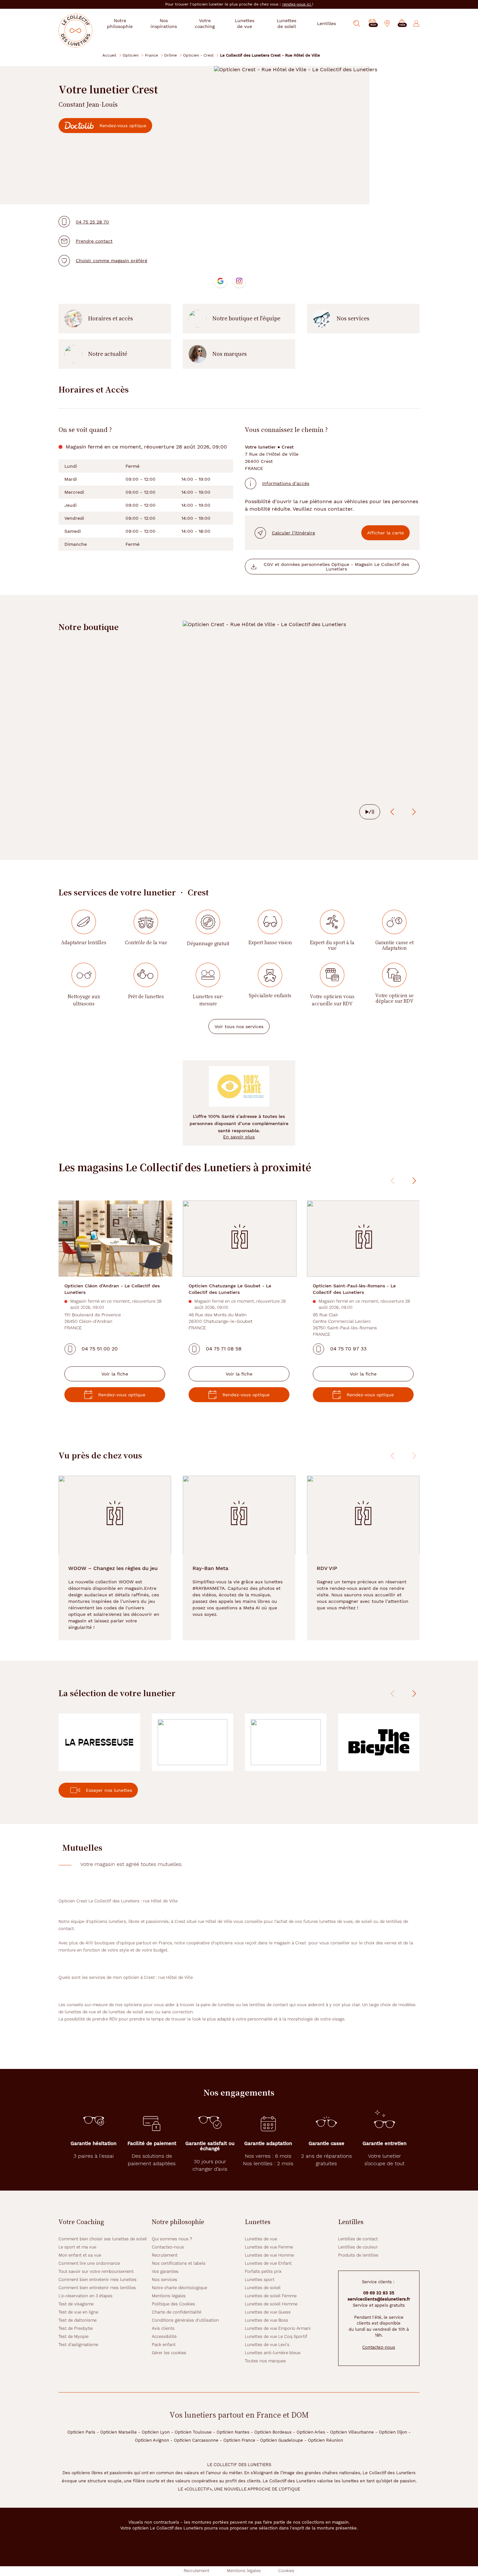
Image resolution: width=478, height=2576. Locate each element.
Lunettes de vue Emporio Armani (278, 2328)
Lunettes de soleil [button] (286, 23)
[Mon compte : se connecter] (416, 23)
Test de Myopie (73, 2336)
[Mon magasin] (387, 23)
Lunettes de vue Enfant (268, 2263)
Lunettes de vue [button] (245, 23)
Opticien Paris (81, 2432)
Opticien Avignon (152, 2440)
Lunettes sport (260, 2280)
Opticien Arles (311, 2432)
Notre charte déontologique (179, 2288)
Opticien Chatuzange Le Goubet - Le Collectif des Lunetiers (230, 1289)
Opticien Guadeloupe (282, 2440)
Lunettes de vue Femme (269, 2247)
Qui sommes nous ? (172, 2239)
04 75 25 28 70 (92, 222)
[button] (402, 24)
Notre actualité (108, 354)
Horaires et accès (111, 318)
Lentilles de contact (358, 2239)
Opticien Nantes (233, 2432)
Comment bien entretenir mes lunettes (98, 2280)
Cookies (286, 2571)
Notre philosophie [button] (120, 23)
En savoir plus (239, 1137)
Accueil (109, 55)
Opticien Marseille (119, 2432)
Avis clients (163, 2328)
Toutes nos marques (265, 2361)
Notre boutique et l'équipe (246, 318)
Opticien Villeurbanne (352, 2432)
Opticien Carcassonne (196, 2440)
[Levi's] (286, 1742)
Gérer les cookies (169, 2353)
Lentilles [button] (326, 23)
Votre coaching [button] (205, 23)
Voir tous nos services (239, 1026)
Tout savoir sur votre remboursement (96, 2271)
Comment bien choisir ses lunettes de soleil (103, 2239)
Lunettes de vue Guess (268, 2312)
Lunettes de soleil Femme (271, 2296)
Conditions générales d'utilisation (185, 2320)
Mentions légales (169, 2296)
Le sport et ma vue (77, 2247)
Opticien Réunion (325, 2440)
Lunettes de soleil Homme (271, 2304)
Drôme (171, 55)
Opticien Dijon (393, 2432)
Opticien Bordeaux (273, 2432)
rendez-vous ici (297, 4)
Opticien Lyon (156, 2432)
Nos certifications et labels (179, 2263)
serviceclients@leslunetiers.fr (379, 2299)
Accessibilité (164, 2336)
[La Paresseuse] (99, 1742)
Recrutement (165, 2255)
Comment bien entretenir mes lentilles (97, 2288)
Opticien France (239, 2440)
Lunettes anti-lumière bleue (273, 2353)
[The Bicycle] (379, 1742)
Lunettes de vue (261, 2239)
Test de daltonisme (78, 2320)
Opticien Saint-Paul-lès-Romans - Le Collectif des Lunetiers (354, 1289)
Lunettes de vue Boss (266, 2320)
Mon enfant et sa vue (80, 2255)
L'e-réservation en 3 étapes (86, 2296)
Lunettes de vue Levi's (267, 2345)
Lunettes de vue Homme (269, 2255)
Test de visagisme (76, 2304)
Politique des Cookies (173, 2304)
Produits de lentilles (358, 2255)
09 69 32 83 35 (379, 2293)
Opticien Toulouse (193, 2432)
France (152, 55)
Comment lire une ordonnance (89, 2263)
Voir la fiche (115, 1374)
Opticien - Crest (198, 55)
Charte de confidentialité (177, 2312)
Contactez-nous (168, 2247)
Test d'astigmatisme (78, 2345)
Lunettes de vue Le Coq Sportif (276, 2336)
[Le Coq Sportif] (193, 1742)
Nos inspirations (164, 23)
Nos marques (230, 354)
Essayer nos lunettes (109, 1790)
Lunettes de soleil (263, 2288)
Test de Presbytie (76, 2328)
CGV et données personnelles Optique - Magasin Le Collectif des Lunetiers (336, 567)
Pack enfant (164, 2345)
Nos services (353, 318)
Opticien (131, 55)
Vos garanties (165, 2271)
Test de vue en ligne (78, 2312)
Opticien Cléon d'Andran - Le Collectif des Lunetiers (112, 1289)
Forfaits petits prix (263, 2271)
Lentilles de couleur (358, 2247)
